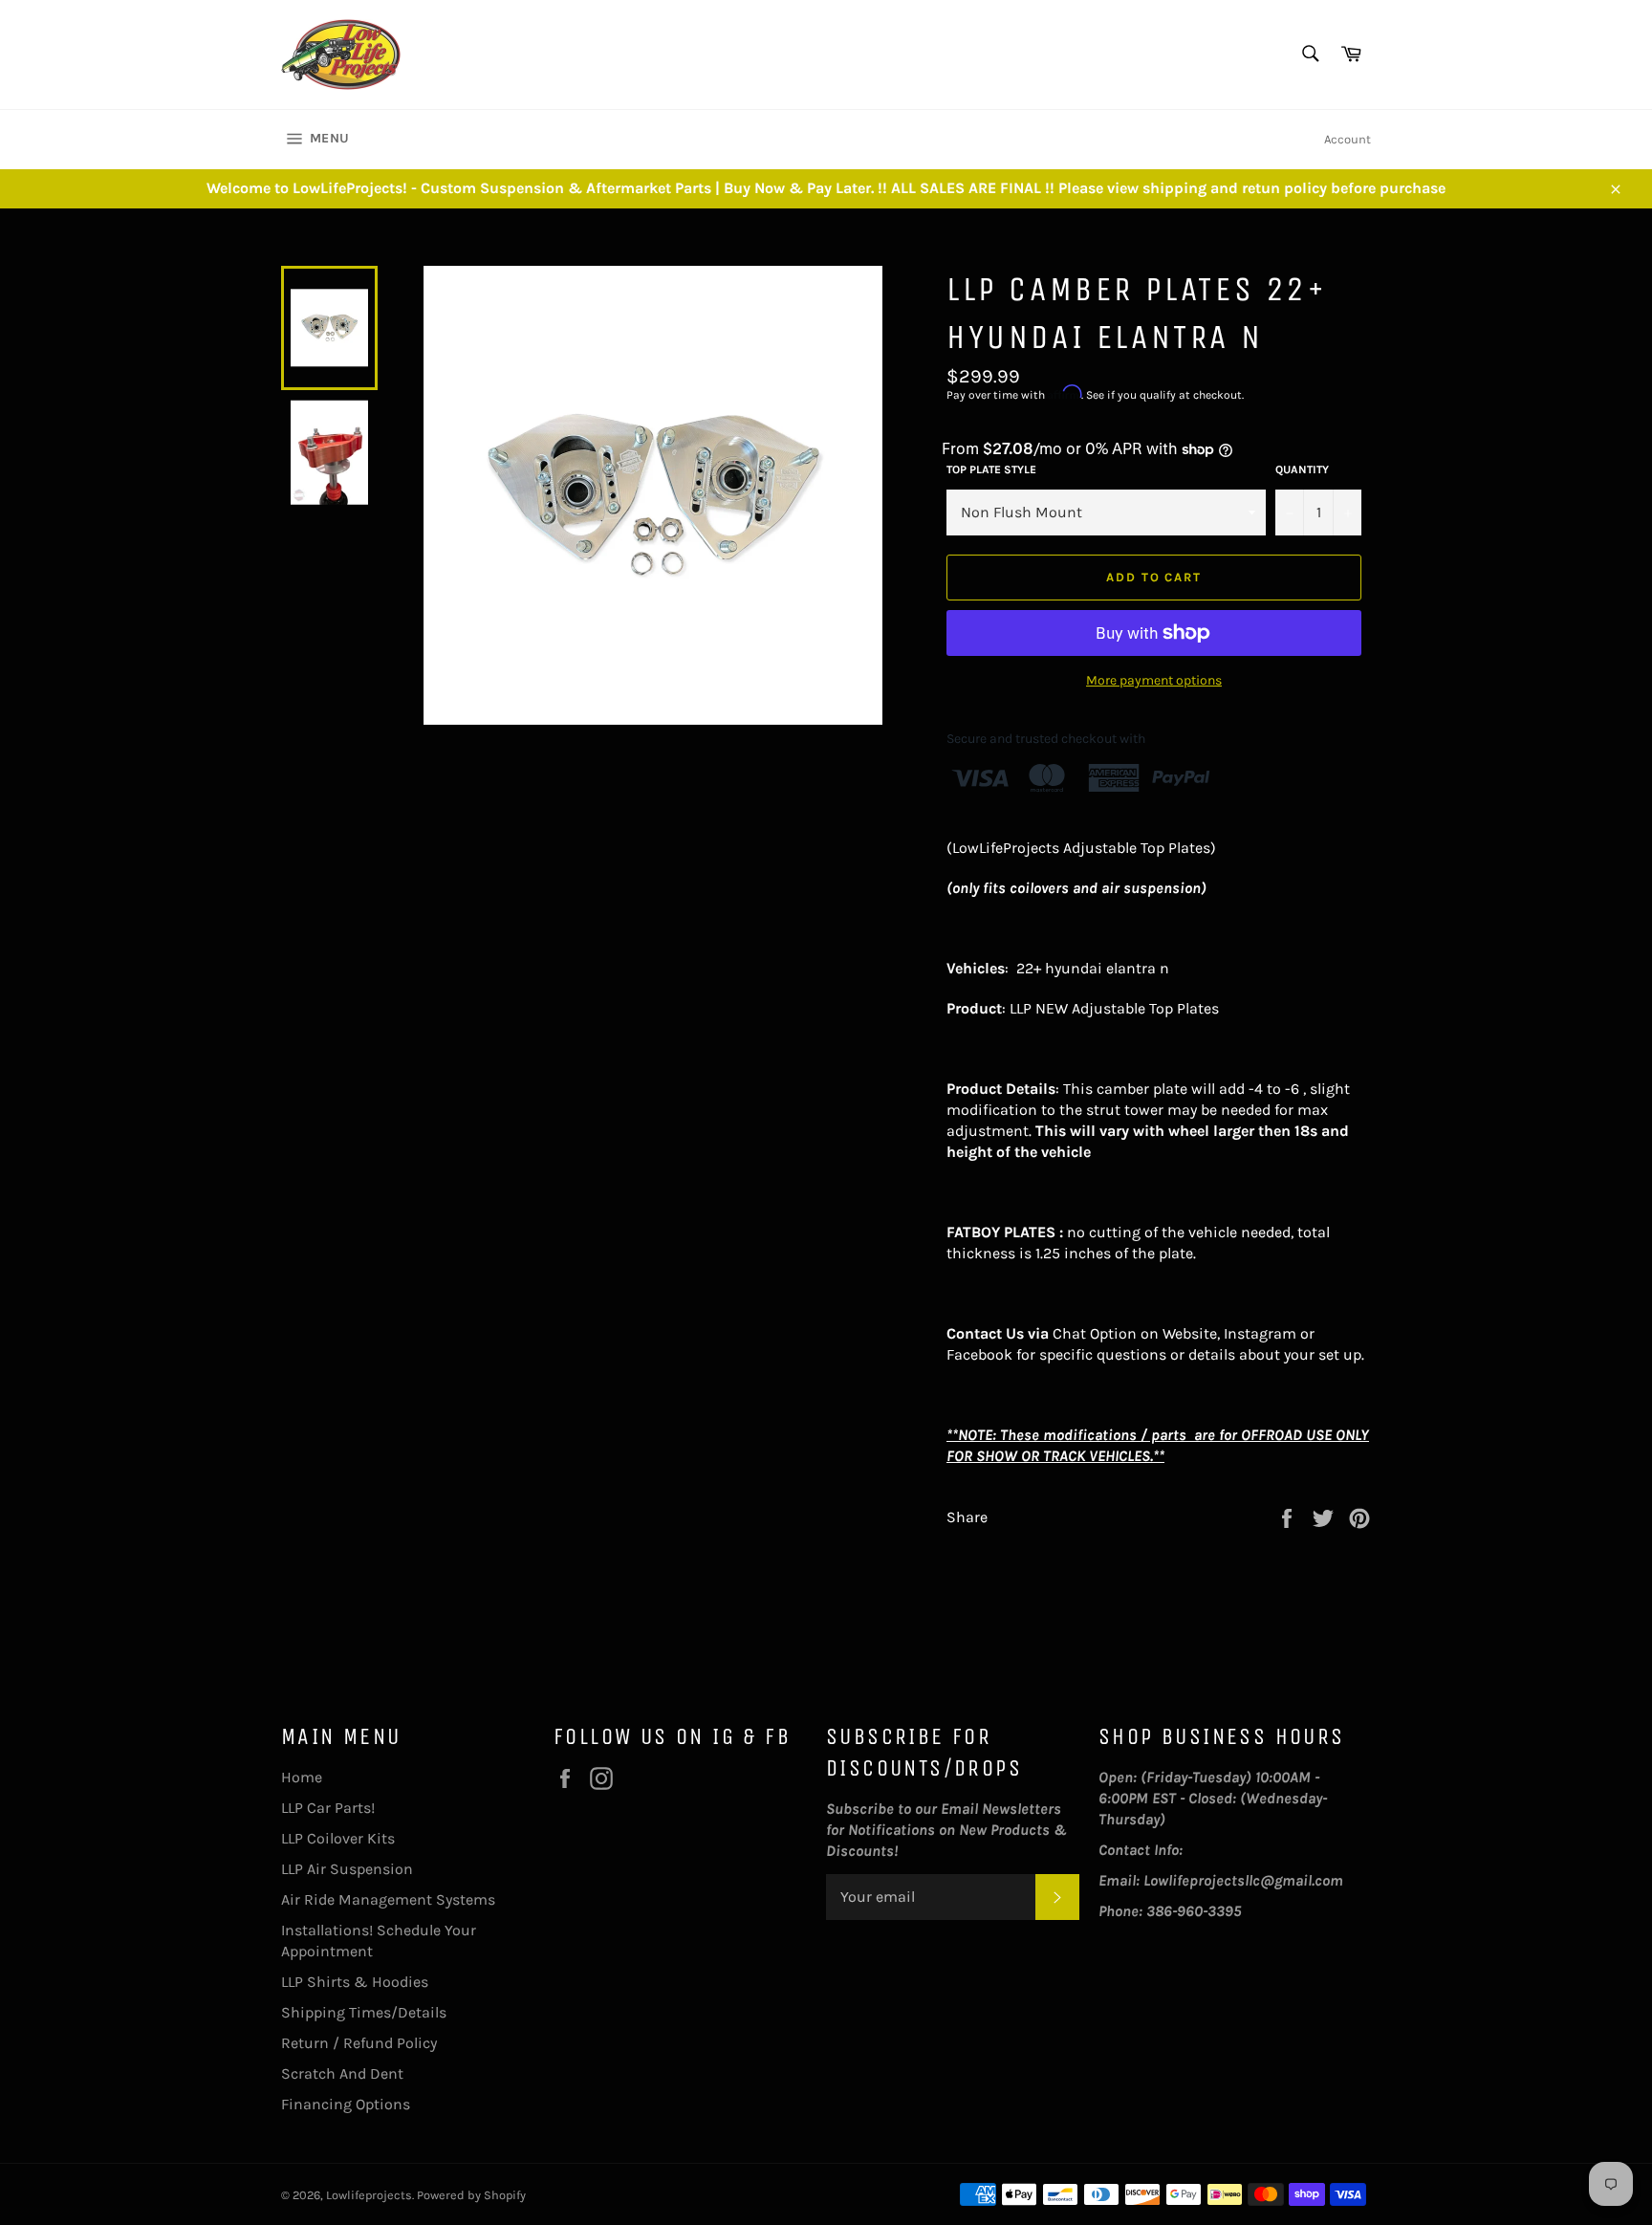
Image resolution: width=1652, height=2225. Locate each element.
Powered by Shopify (471, 2195)
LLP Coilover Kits (338, 1838)
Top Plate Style (991, 469)
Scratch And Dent (342, 2073)
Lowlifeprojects (369, 2195)
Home (302, 1777)
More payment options (1154, 680)
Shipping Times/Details (364, 2012)
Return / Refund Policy (359, 2043)
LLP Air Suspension (347, 1869)
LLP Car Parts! (328, 1808)
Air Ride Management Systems (388, 1899)
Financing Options (346, 2104)
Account (1348, 139)
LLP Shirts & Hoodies (355, 1982)
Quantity (1302, 469)
